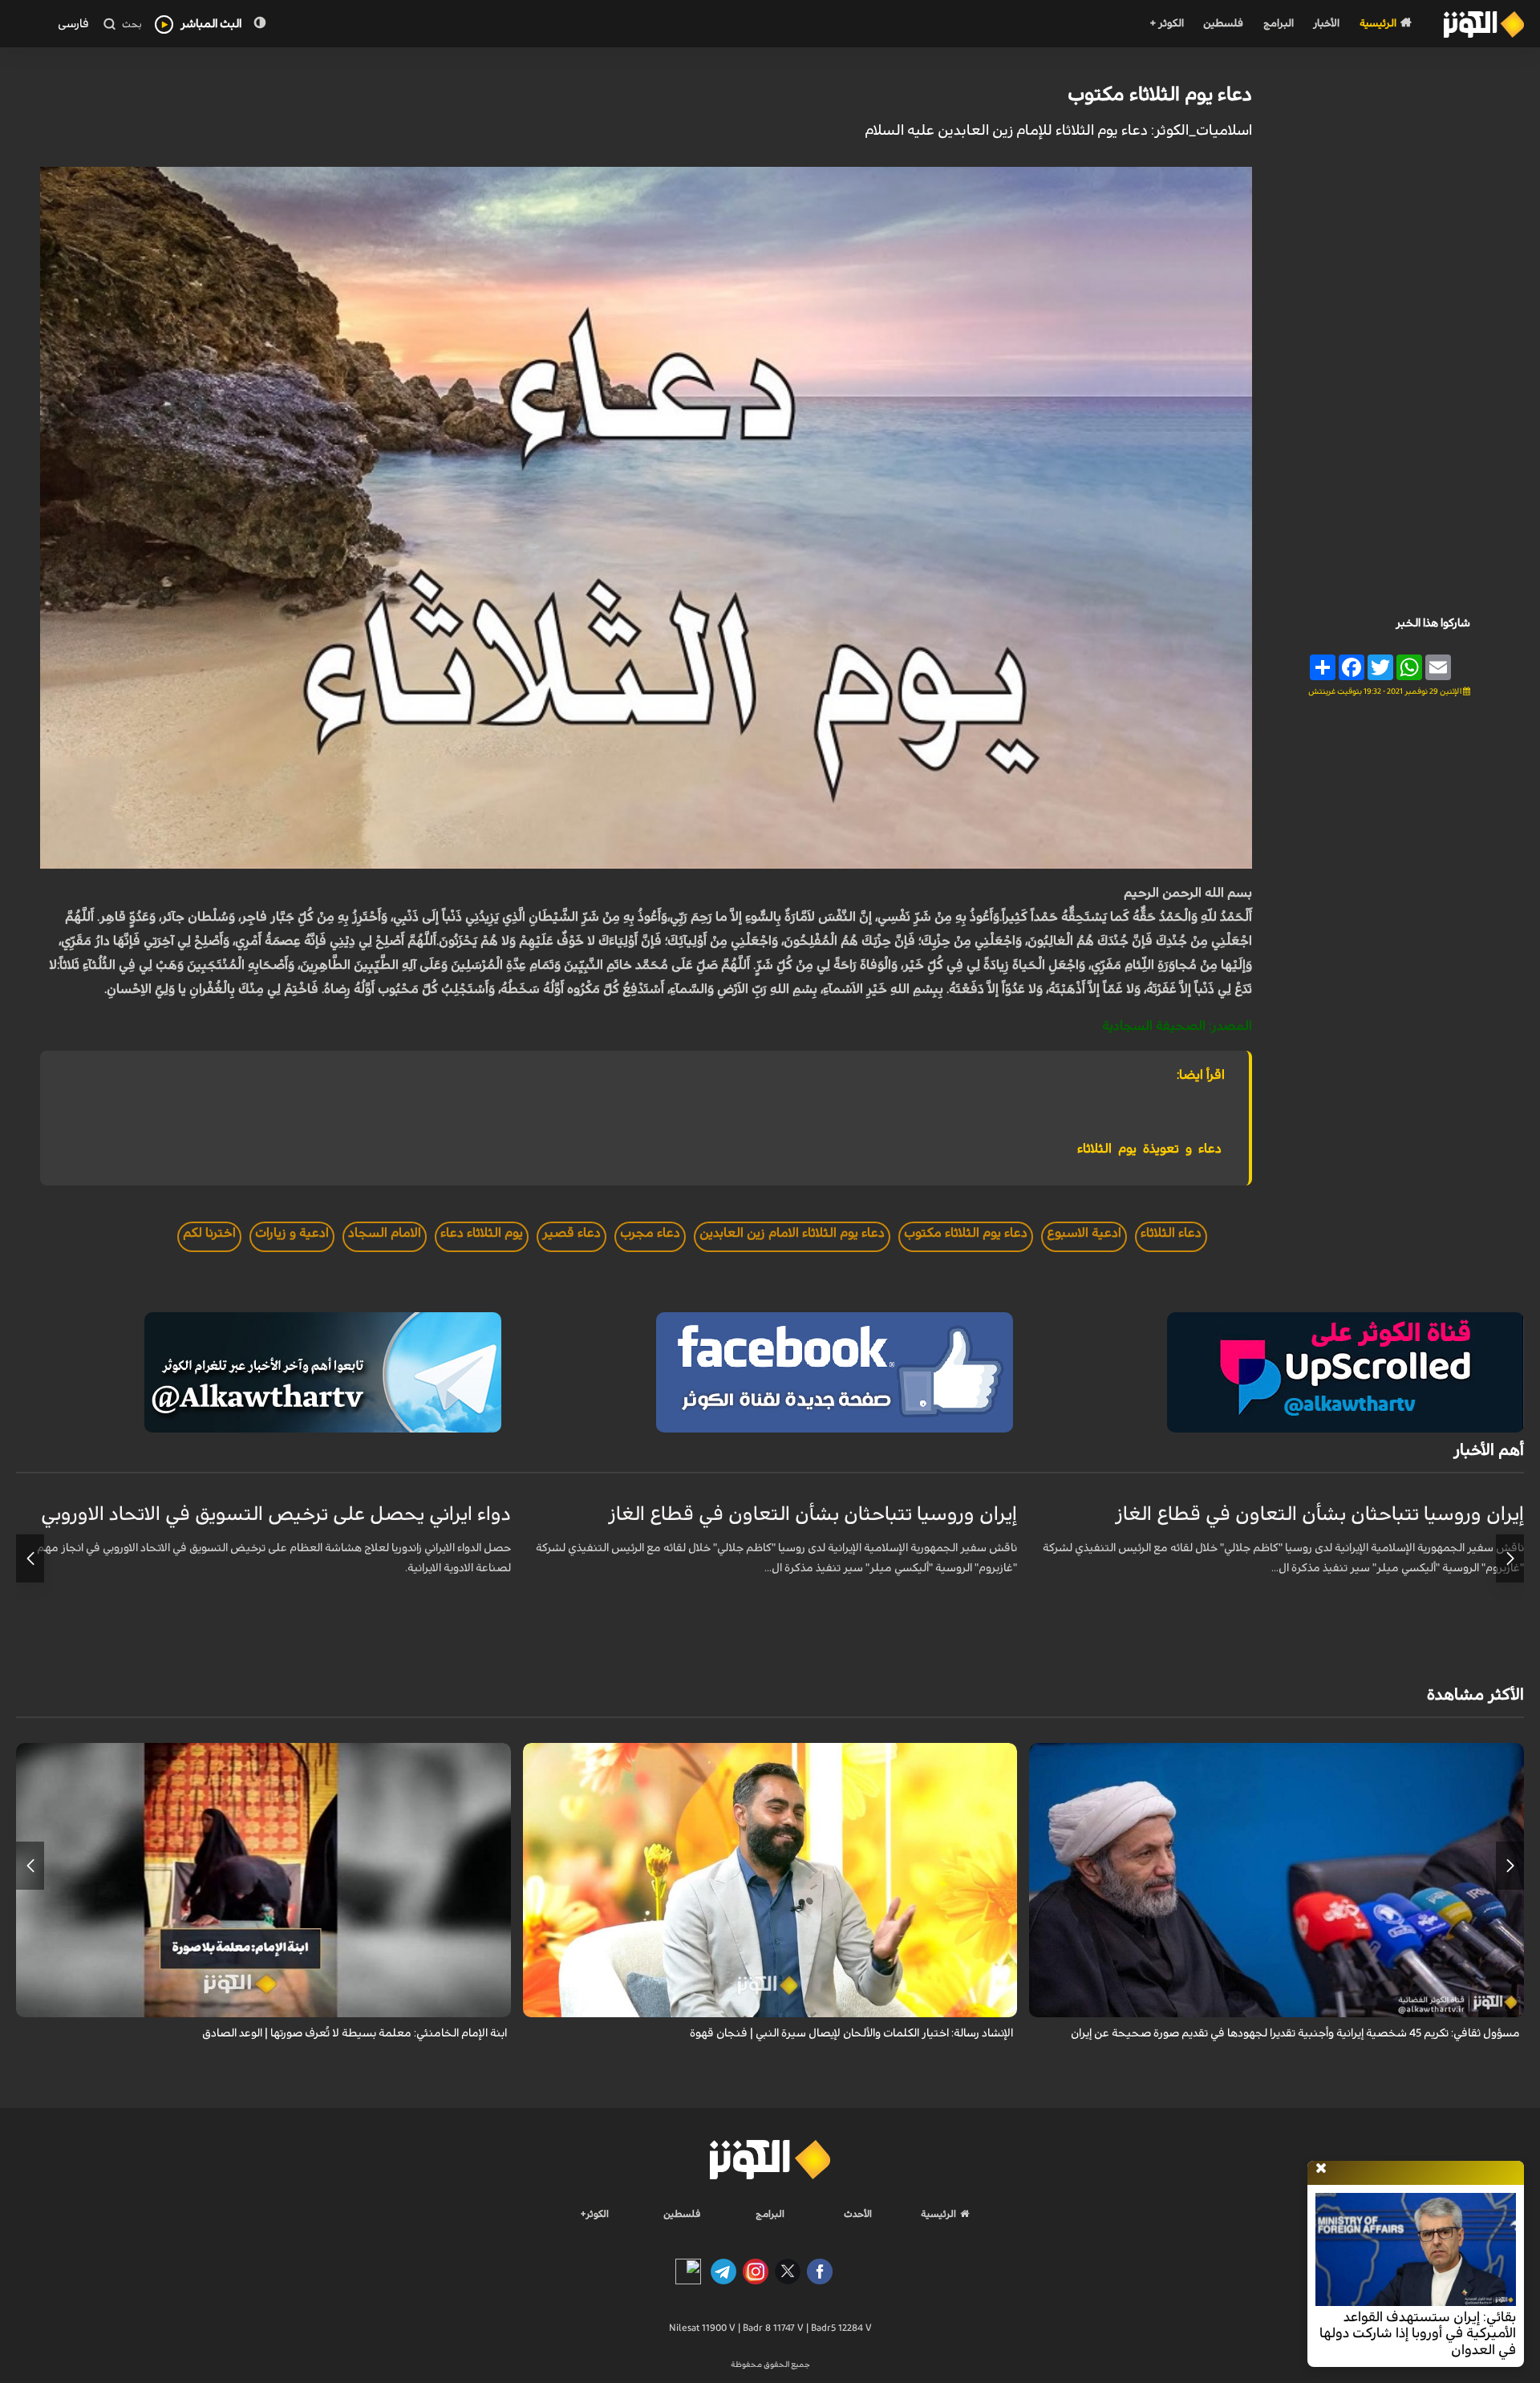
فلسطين (1223, 24)
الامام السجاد (385, 1233)
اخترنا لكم (209, 1233)
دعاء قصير (571, 1233)
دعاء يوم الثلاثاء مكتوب (1160, 95)
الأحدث (858, 2214)
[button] (1510, 1558)
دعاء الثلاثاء (1171, 1233)
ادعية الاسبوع (1084, 1233)
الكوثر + (1167, 24)
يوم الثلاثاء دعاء (482, 1233)
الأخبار (1326, 24)
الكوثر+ (595, 2214)
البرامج (1279, 24)
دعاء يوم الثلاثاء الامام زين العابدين (792, 1233)
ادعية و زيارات (292, 1233)
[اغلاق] (1321, 2169)
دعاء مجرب (650, 1233)
